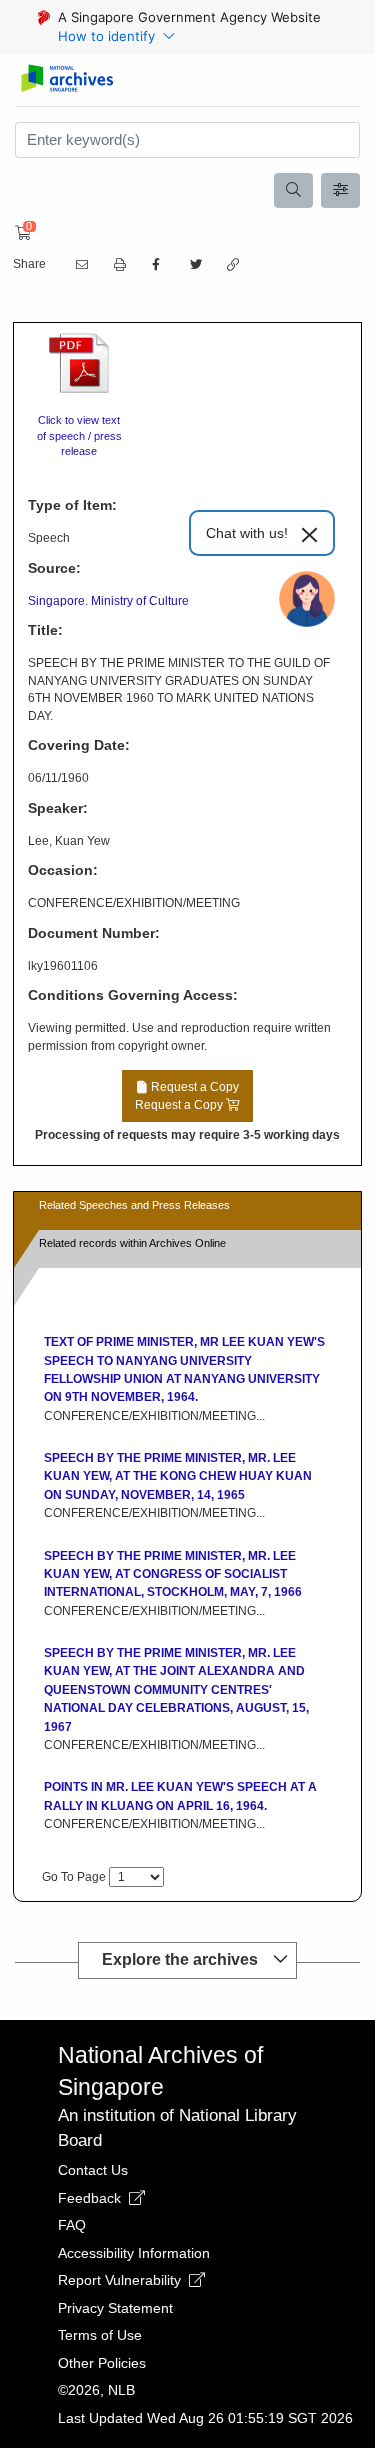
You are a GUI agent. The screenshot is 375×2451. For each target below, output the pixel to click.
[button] (118, 265)
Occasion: (63, 870)
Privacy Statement (115, 2308)
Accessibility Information (134, 2253)
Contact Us (93, 2170)
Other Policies (102, 2363)
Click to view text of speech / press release (79, 436)
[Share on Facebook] (156, 265)
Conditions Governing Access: (133, 995)
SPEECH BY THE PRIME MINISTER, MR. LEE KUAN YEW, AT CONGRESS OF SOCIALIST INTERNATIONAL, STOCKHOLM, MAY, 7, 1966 (173, 1574)
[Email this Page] (80, 265)
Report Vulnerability (121, 2280)
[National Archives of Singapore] (66, 79)
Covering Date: (79, 745)
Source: (54, 568)
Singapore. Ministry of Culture (108, 601)
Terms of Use (100, 2335)
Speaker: (58, 808)
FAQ (72, 2225)
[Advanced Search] (341, 191)
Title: (45, 630)
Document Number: (94, 933)
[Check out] (20, 233)
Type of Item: (72, 505)
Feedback (91, 2198)
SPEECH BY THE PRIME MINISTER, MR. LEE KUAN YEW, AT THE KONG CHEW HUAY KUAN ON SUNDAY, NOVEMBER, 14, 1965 (178, 1476)
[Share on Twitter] (194, 265)
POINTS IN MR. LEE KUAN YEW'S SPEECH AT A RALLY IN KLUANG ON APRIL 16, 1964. (180, 1796)
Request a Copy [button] (187, 1096)
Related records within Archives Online (132, 1243)
